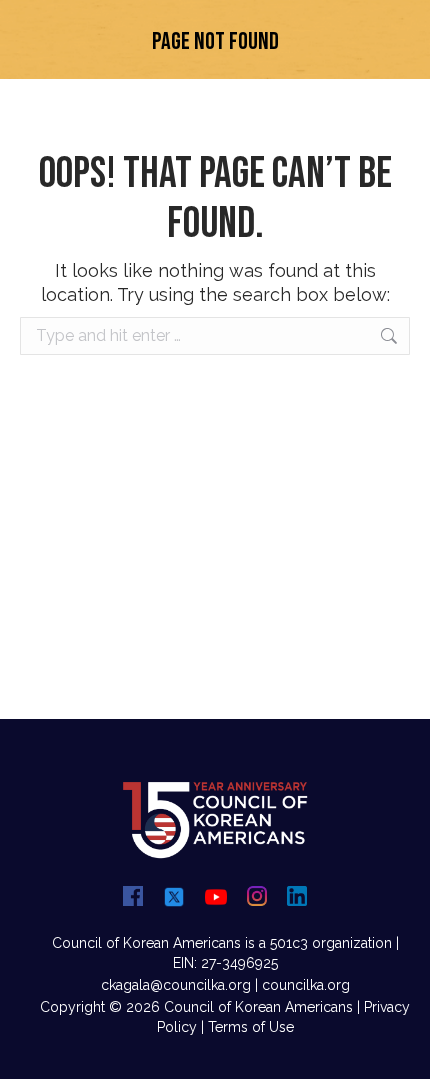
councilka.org (306, 985)
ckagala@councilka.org (176, 985)
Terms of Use (251, 1027)
